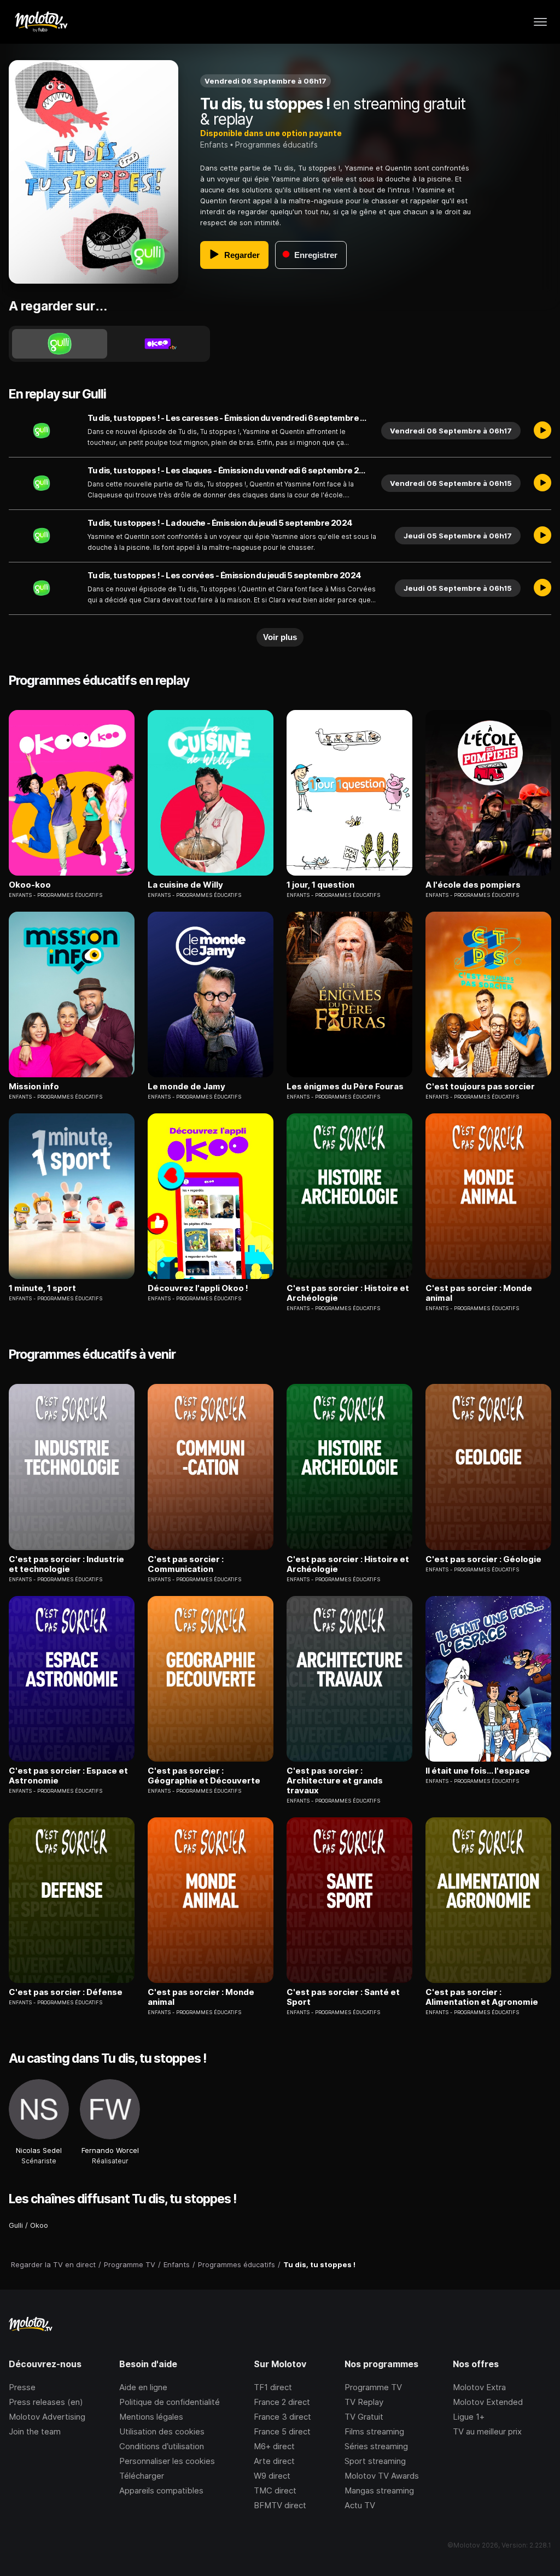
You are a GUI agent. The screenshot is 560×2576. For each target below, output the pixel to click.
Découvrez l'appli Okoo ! (198, 1288)
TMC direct (275, 2490)
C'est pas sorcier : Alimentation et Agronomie (482, 1997)
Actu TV (360, 2505)
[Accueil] (41, 22)
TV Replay (364, 2402)
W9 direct (272, 2476)
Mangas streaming (379, 2490)
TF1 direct (273, 2387)
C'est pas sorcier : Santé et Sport (343, 1997)
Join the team (35, 2431)
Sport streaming (375, 2461)
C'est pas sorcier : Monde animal (479, 1293)
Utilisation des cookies (162, 2431)
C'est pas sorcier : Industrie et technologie (66, 1564)
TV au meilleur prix (487, 2431)
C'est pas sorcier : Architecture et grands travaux (335, 1781)
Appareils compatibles (161, 2490)
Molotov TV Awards (382, 2476)
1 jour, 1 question (320, 885)
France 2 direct (282, 2402)
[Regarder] (542, 431)
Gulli (16, 2225)
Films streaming (374, 2431)
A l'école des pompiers (473, 885)
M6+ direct (274, 2446)
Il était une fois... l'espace (478, 1771)
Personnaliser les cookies (167, 2461)
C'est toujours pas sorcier (480, 1087)
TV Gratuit (364, 2417)
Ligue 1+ (469, 2417)
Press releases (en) (46, 2402)
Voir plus (280, 637)
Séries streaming (376, 2446)
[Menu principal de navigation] (540, 22)
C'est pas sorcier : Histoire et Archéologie (348, 1293)
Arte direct (274, 2461)
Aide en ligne (143, 2387)
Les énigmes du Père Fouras (345, 1087)
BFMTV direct (280, 2505)
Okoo (39, 2225)
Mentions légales (151, 2417)
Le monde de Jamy (186, 1087)
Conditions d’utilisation (162, 2446)
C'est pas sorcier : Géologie (483, 1559)
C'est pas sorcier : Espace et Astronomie (68, 1776)
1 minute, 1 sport (42, 1288)
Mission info (34, 1087)
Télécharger (142, 2476)
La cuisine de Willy (185, 885)
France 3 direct (282, 2417)
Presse (22, 2387)
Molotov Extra (479, 2387)
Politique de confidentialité (170, 2402)
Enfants (214, 145)
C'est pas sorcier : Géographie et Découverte (204, 1776)
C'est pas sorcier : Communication (186, 1564)
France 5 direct (282, 2431)
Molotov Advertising (47, 2417)
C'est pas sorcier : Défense (66, 1992)
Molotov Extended (488, 2402)
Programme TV (373, 2387)
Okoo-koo (30, 885)
